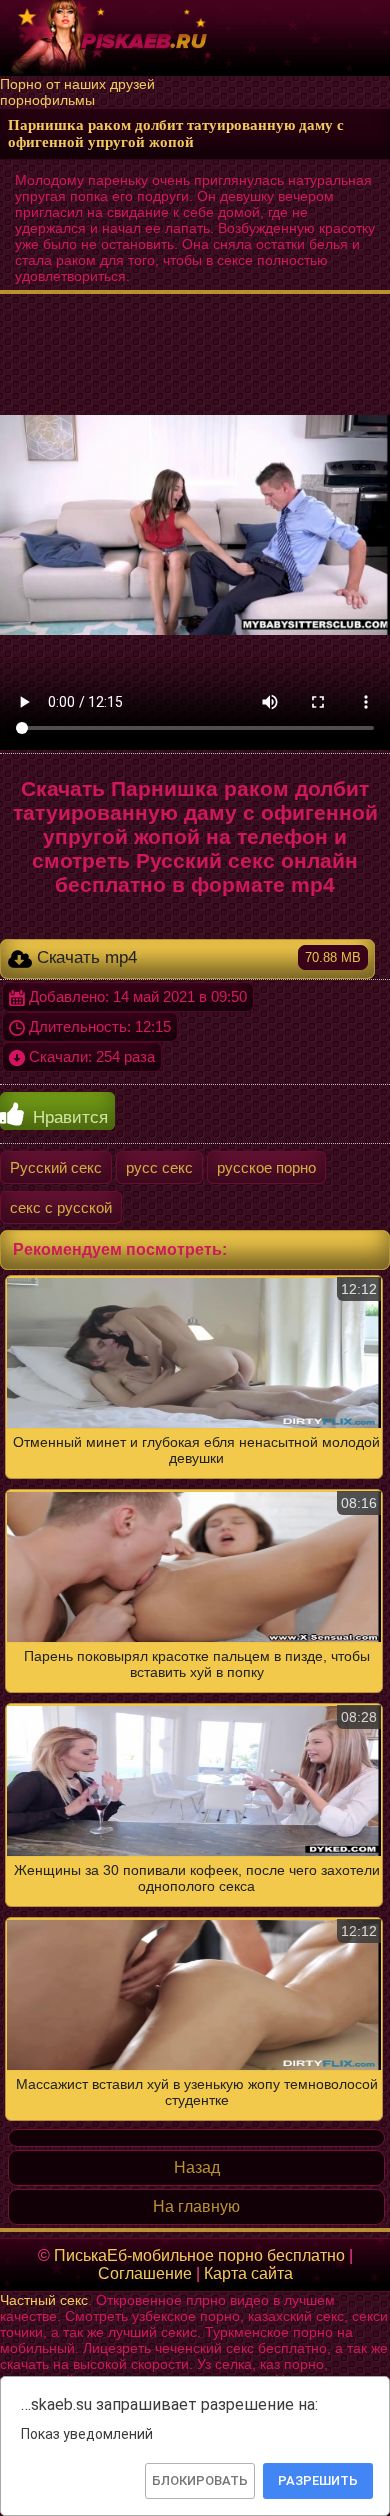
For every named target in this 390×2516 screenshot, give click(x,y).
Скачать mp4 (196, 957)
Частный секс (44, 2300)
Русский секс (56, 1167)
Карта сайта (248, 2273)
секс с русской (61, 1207)
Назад (197, 2167)
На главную (196, 2206)
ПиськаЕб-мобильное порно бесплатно (199, 2255)
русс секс (159, 1167)
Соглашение (145, 2273)
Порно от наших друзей (77, 84)
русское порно (266, 1167)
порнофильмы (47, 100)
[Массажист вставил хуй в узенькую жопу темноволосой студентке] (195, 1698)
